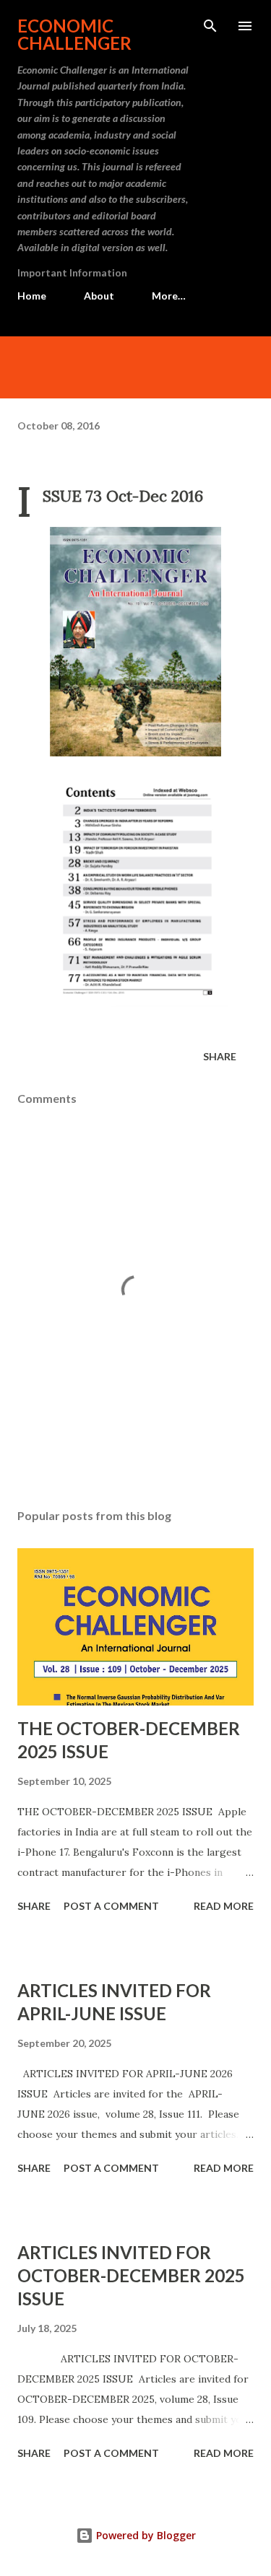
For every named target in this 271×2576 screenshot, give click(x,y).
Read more (224, 1906)
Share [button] (220, 1056)
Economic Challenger (74, 34)
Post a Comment (111, 1906)
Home (32, 296)
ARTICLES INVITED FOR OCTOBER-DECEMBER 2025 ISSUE (131, 2275)
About (99, 296)
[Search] (210, 26)
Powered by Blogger (145, 2535)
